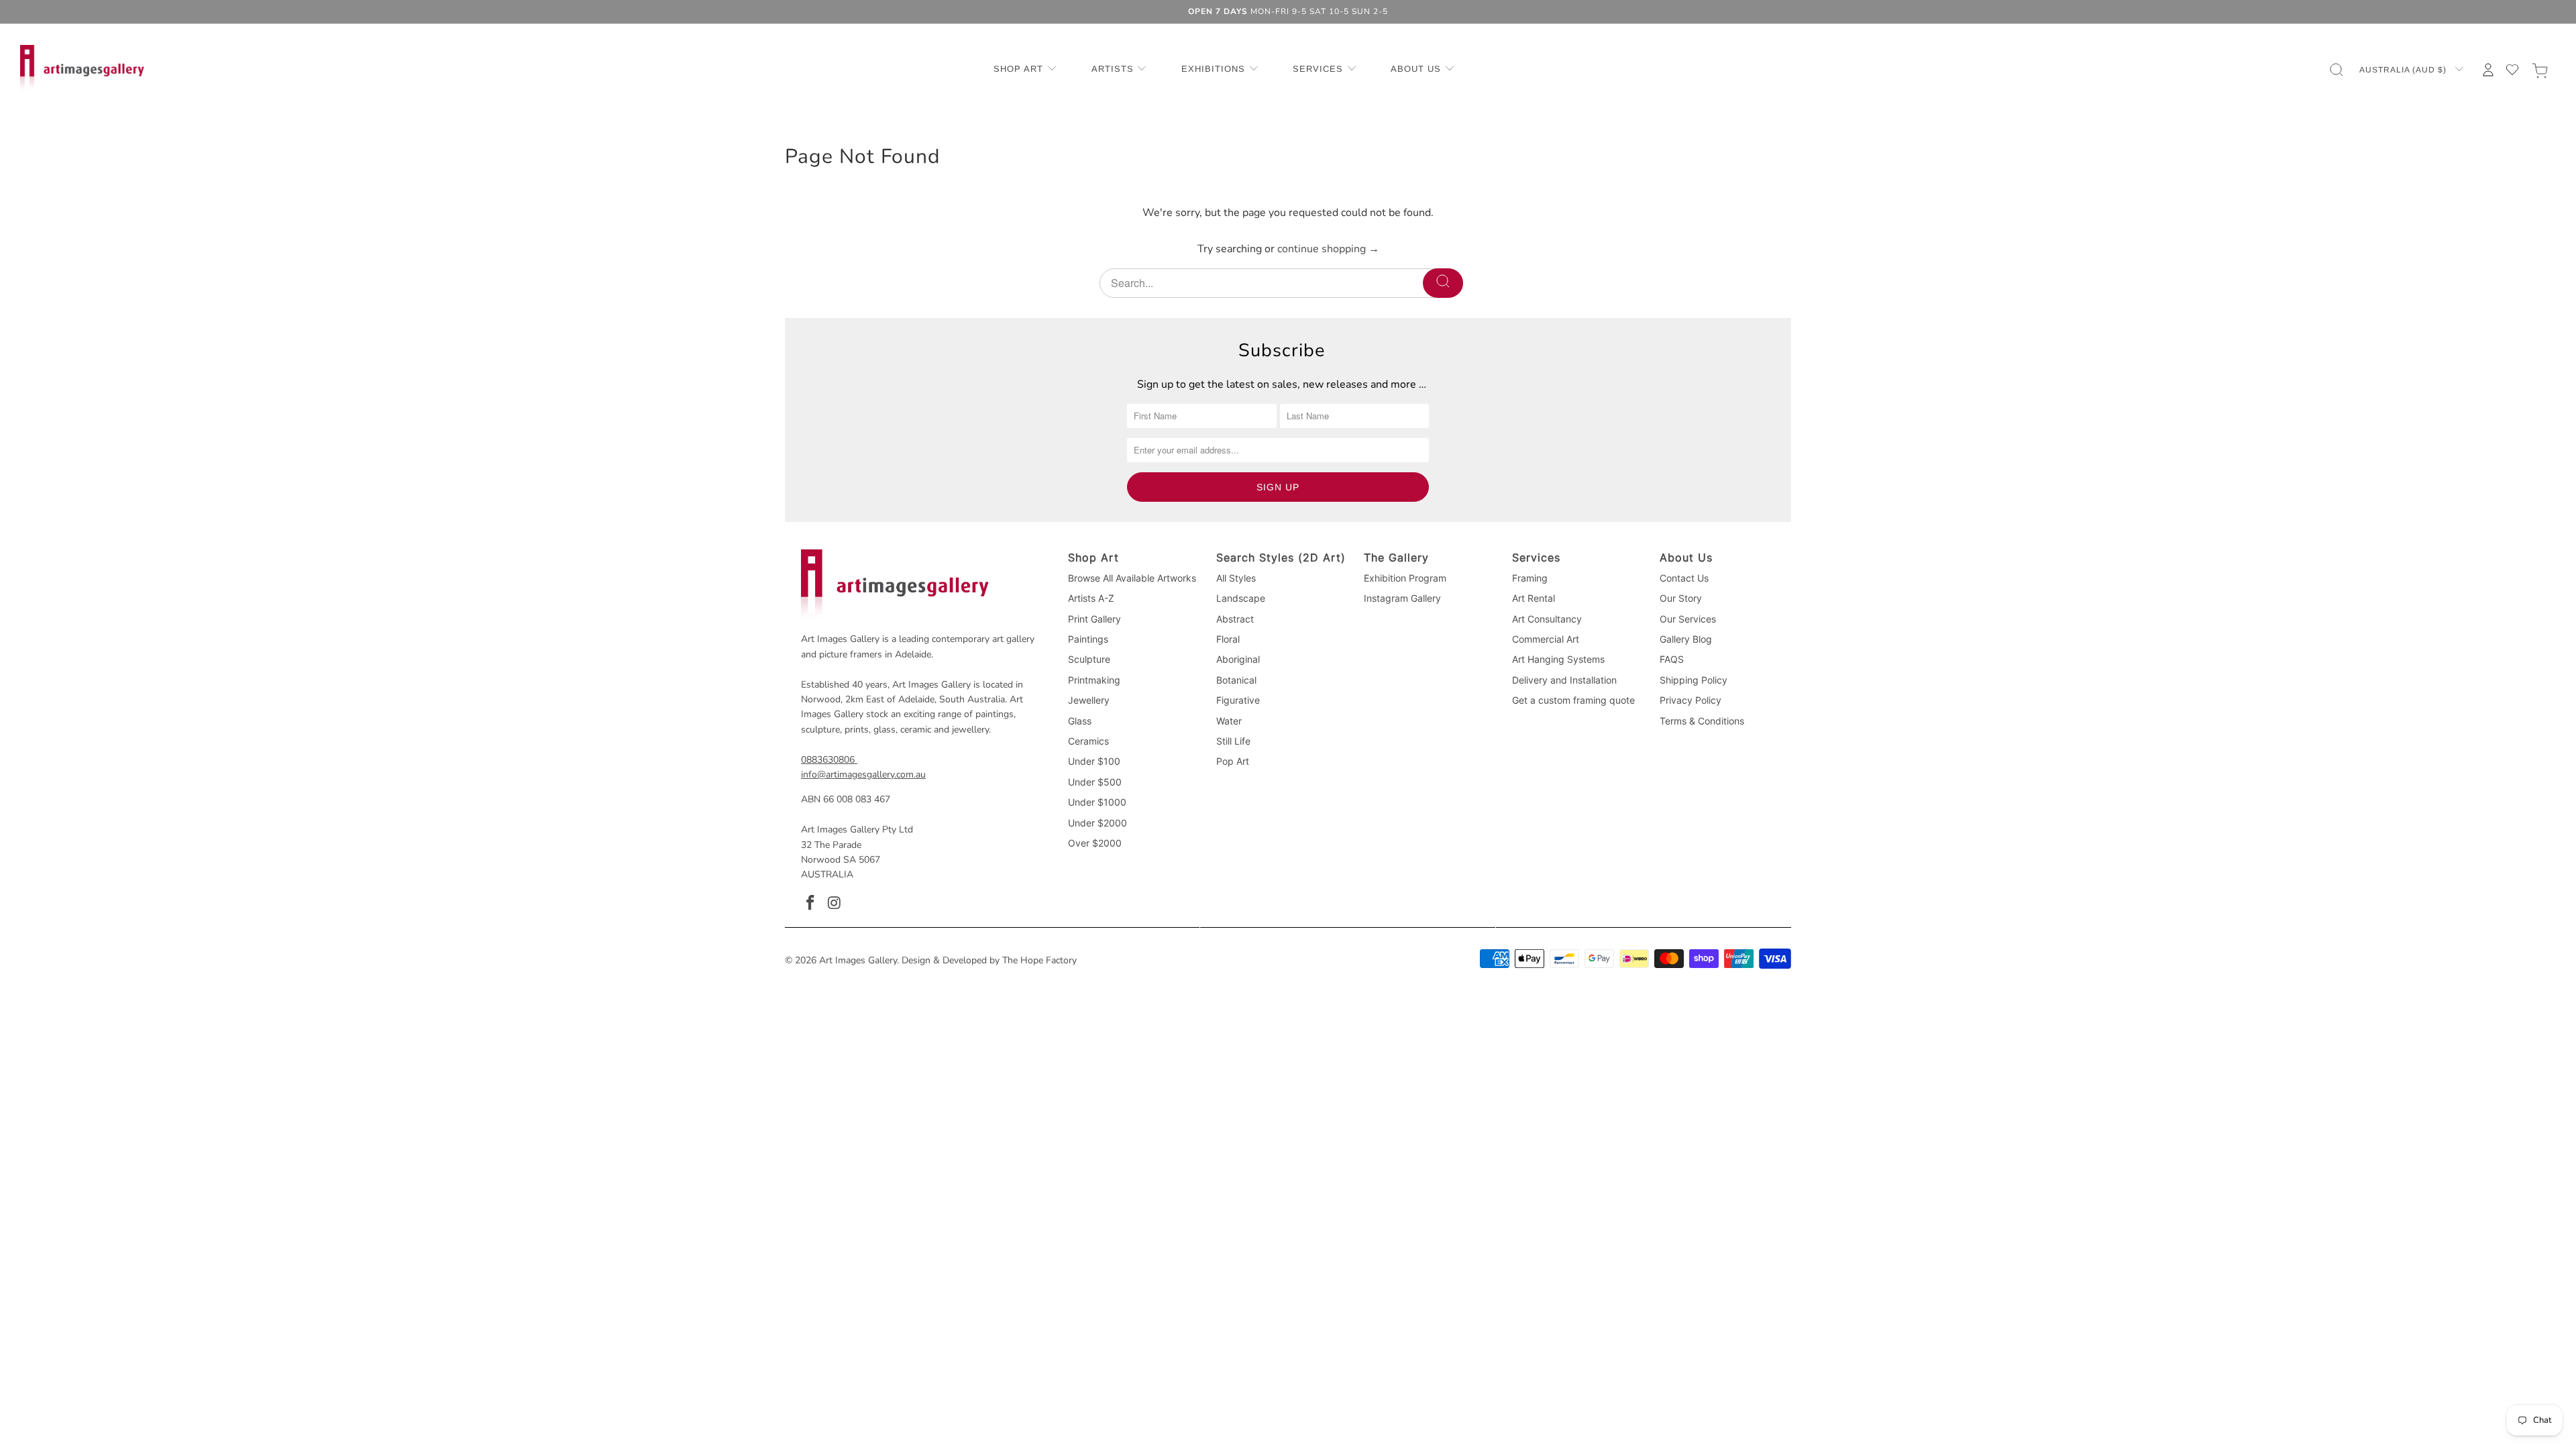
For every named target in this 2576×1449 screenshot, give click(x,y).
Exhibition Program (1405, 578)
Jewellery (1089, 700)
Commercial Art (1546, 639)
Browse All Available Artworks (1132, 578)
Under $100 (1094, 761)
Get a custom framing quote (1573, 700)
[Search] (1443, 283)
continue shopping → (1328, 249)
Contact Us (1684, 578)
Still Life (1233, 741)
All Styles (1236, 578)
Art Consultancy (1547, 619)
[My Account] (2488, 70)
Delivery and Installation (1564, 680)
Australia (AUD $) (2404, 70)
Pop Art (1233, 761)
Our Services (1688, 619)
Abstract (1235, 619)
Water (1229, 721)
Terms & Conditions (1702, 721)
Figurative (1238, 700)
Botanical (1236, 680)
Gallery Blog (1686, 639)
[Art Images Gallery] (82, 69)
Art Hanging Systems (1558, 659)
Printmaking (1094, 680)
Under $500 (1095, 782)
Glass (1080, 721)
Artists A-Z (1091, 598)
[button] (1025, 70)
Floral (1228, 639)
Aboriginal (1238, 659)
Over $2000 (1095, 843)
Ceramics (1088, 741)
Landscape (1241, 598)
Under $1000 (1097, 802)
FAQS (1672, 659)
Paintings (1088, 639)
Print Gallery (1094, 619)
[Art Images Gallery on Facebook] (811, 904)
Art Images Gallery (858, 960)
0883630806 (828, 760)
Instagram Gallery (1402, 598)
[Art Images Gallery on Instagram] (835, 904)
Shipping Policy (1694, 680)
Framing (1530, 578)
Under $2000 (1097, 823)
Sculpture (1089, 659)
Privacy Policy (1690, 700)
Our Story (1681, 598)
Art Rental (1534, 598)
